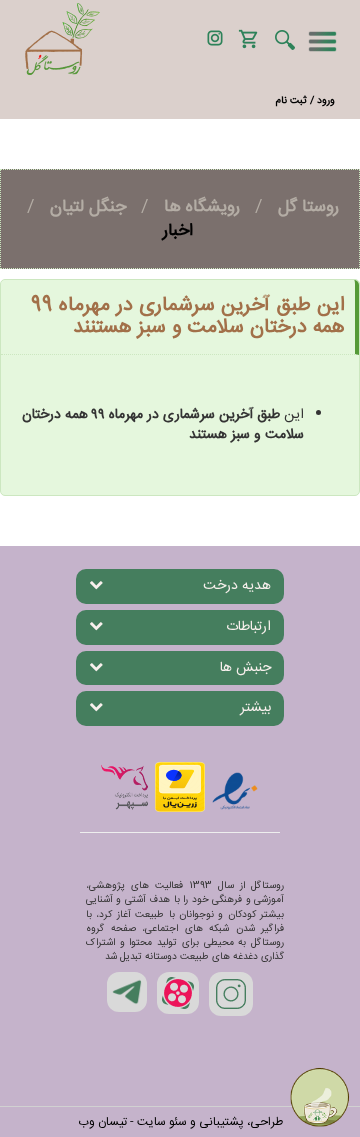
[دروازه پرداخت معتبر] (180, 787)
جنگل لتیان (88, 207)
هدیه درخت (237, 586)
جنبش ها (245, 668)
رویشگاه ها (202, 207)
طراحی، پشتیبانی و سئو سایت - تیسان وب (180, 1122)
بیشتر (255, 708)
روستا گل (308, 207)
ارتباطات (248, 627)
